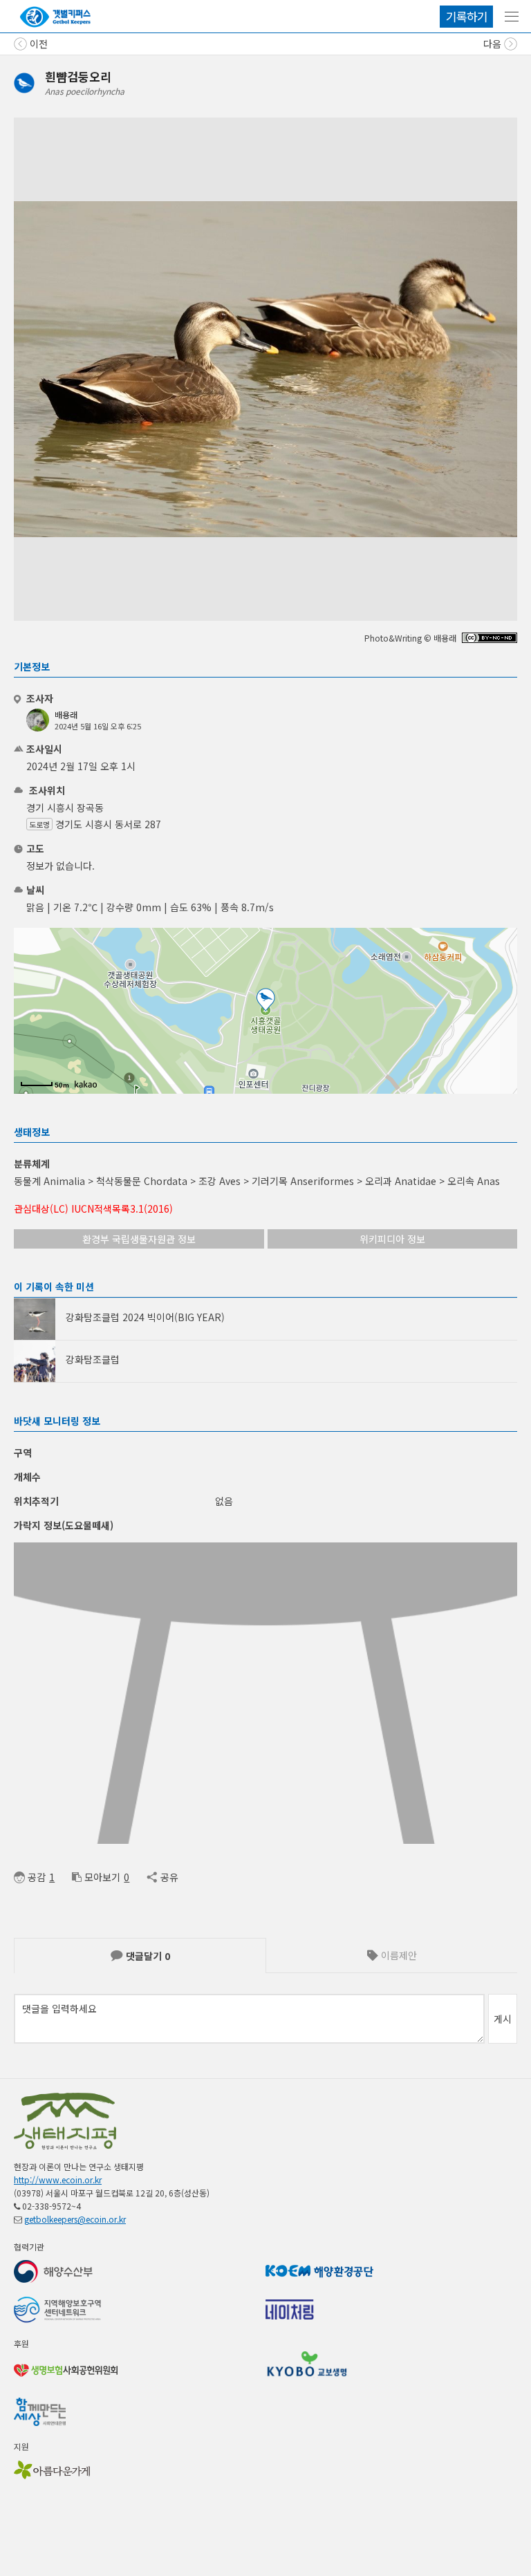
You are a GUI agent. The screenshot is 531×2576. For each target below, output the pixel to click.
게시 (503, 2019)
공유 (169, 1877)
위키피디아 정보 (392, 1239)
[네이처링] (55, 17)
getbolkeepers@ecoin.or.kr (75, 2219)
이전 (37, 44)
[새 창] (490, 639)
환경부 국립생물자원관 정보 (139, 1239)
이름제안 (398, 1955)
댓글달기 (147, 1956)
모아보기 (102, 1877)
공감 (37, 1877)
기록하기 (467, 16)
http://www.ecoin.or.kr (58, 2180)
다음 (494, 44)
